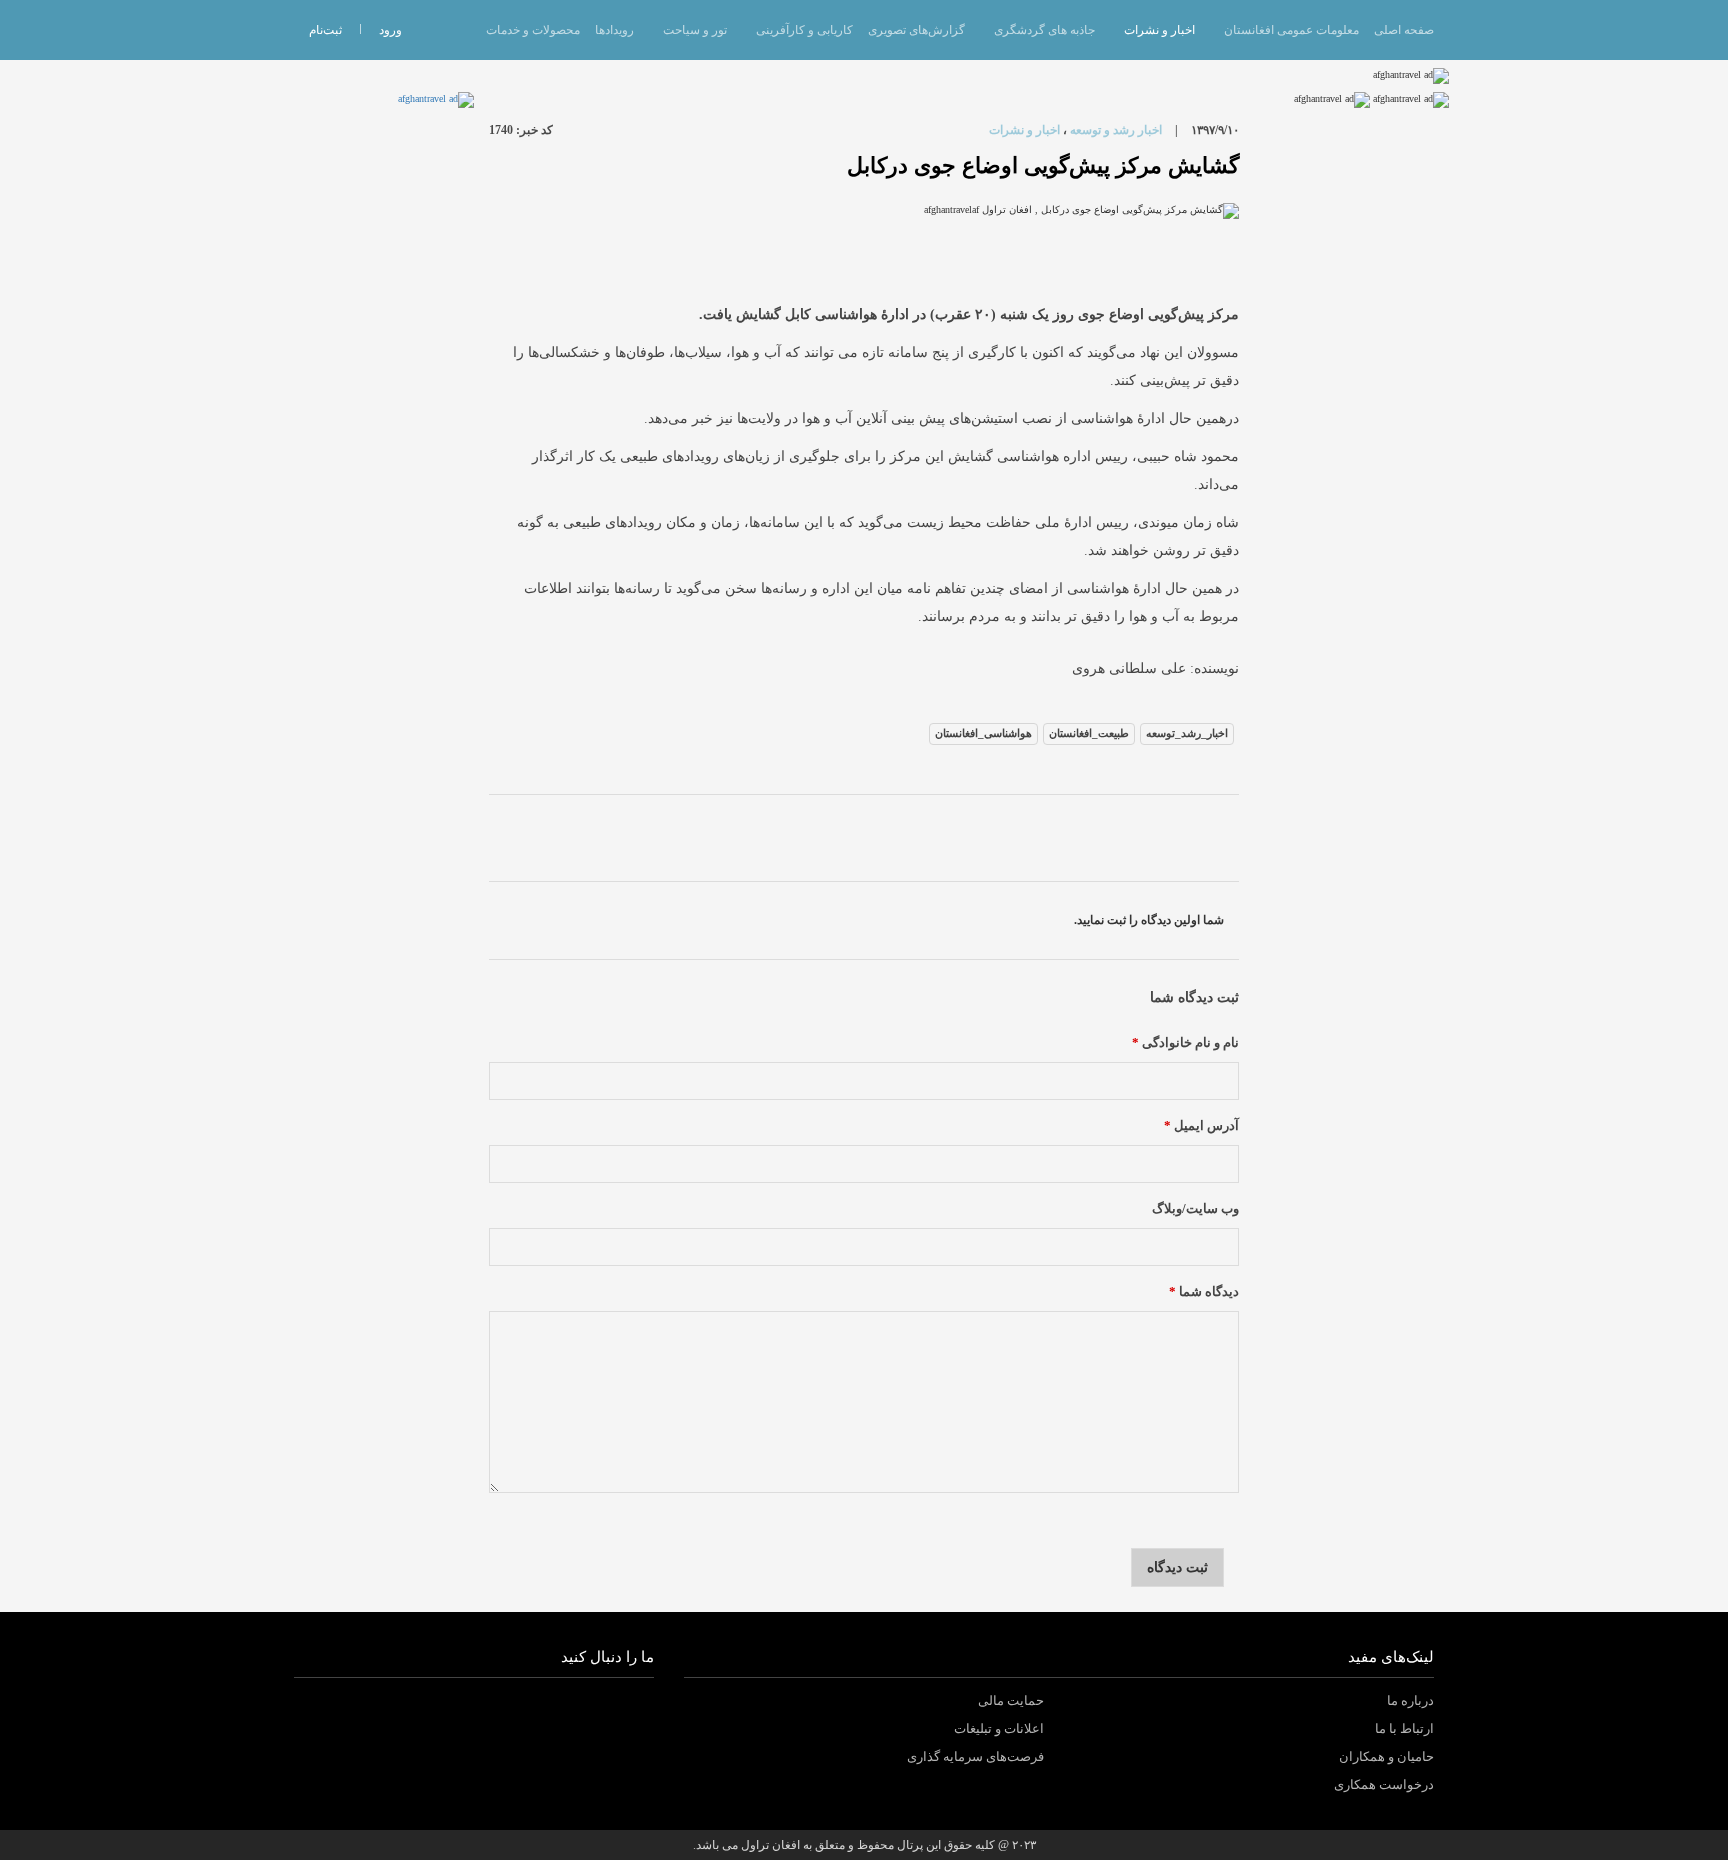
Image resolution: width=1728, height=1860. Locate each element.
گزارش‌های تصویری (916, 30)
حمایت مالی (1011, 1700)
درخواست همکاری (1384, 1784)
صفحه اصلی (1404, 30)
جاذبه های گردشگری (1044, 30)
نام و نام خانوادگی (1185, 1043)
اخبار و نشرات (1159, 30)
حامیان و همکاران (1386, 1756)
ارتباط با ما (1404, 1728)
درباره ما (1410, 1700)
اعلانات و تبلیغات (999, 1728)
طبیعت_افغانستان (1089, 733)
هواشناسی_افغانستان (983, 733)
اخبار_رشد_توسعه (1187, 733)
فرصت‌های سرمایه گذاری (975, 1756)
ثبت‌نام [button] (325, 30)
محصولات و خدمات (533, 30)
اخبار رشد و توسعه (1116, 130)
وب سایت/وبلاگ (1195, 1209)
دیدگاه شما (1204, 1292)
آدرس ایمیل (1201, 1126)
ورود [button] (390, 30)
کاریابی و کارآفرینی (804, 30)
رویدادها (614, 30)
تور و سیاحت (695, 30)
